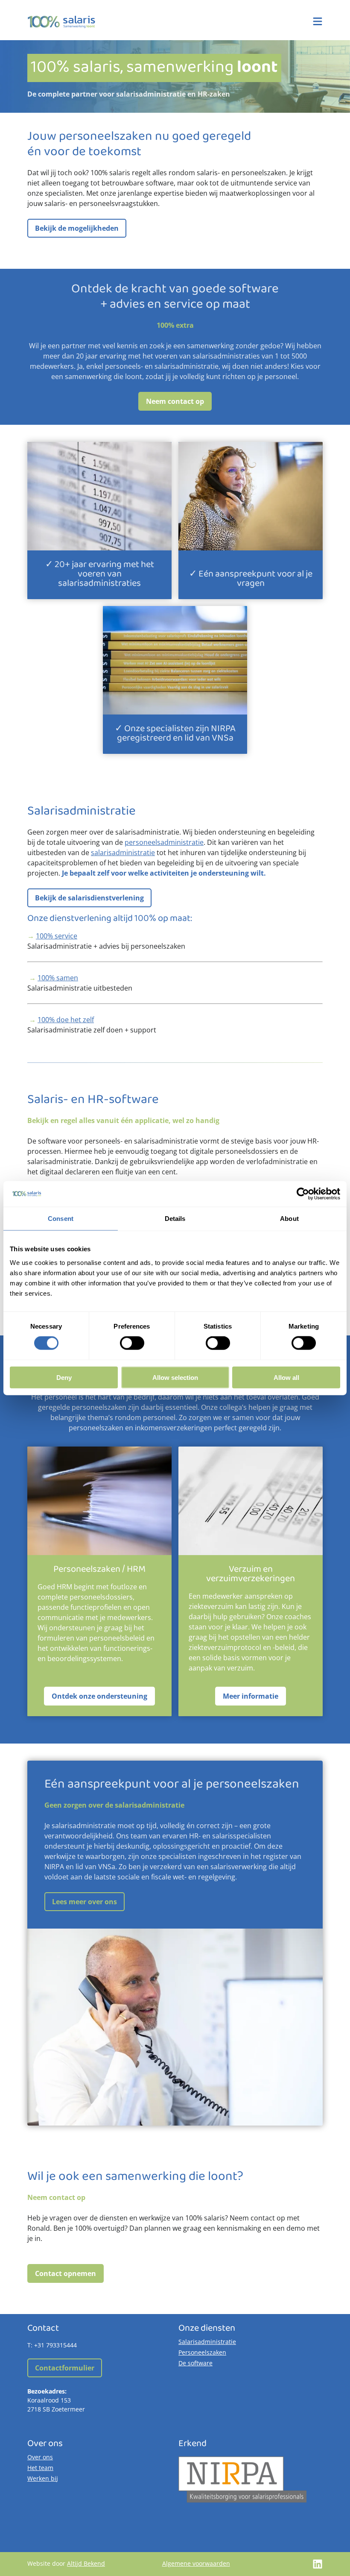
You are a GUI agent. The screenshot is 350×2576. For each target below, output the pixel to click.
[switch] (132, 1343)
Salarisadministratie (207, 2342)
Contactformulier (65, 2368)
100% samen (58, 978)
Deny (64, 1377)
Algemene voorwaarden (196, 2563)
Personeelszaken (202, 2352)
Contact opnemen (66, 2273)
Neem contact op (175, 401)
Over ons (40, 2457)
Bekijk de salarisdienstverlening (89, 898)
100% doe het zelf (66, 1020)
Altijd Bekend (86, 2563)
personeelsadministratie (164, 842)
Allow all (286, 1377)
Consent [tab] (61, 1219)
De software (195, 2363)
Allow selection (175, 1377)
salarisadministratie (123, 853)
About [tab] (289, 1219)
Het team (40, 2468)
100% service (57, 936)
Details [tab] (175, 1219)
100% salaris (61, 22)
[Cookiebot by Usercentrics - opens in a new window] (303, 1194)
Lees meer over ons (85, 1902)
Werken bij (43, 2478)
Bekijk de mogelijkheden (77, 228)
